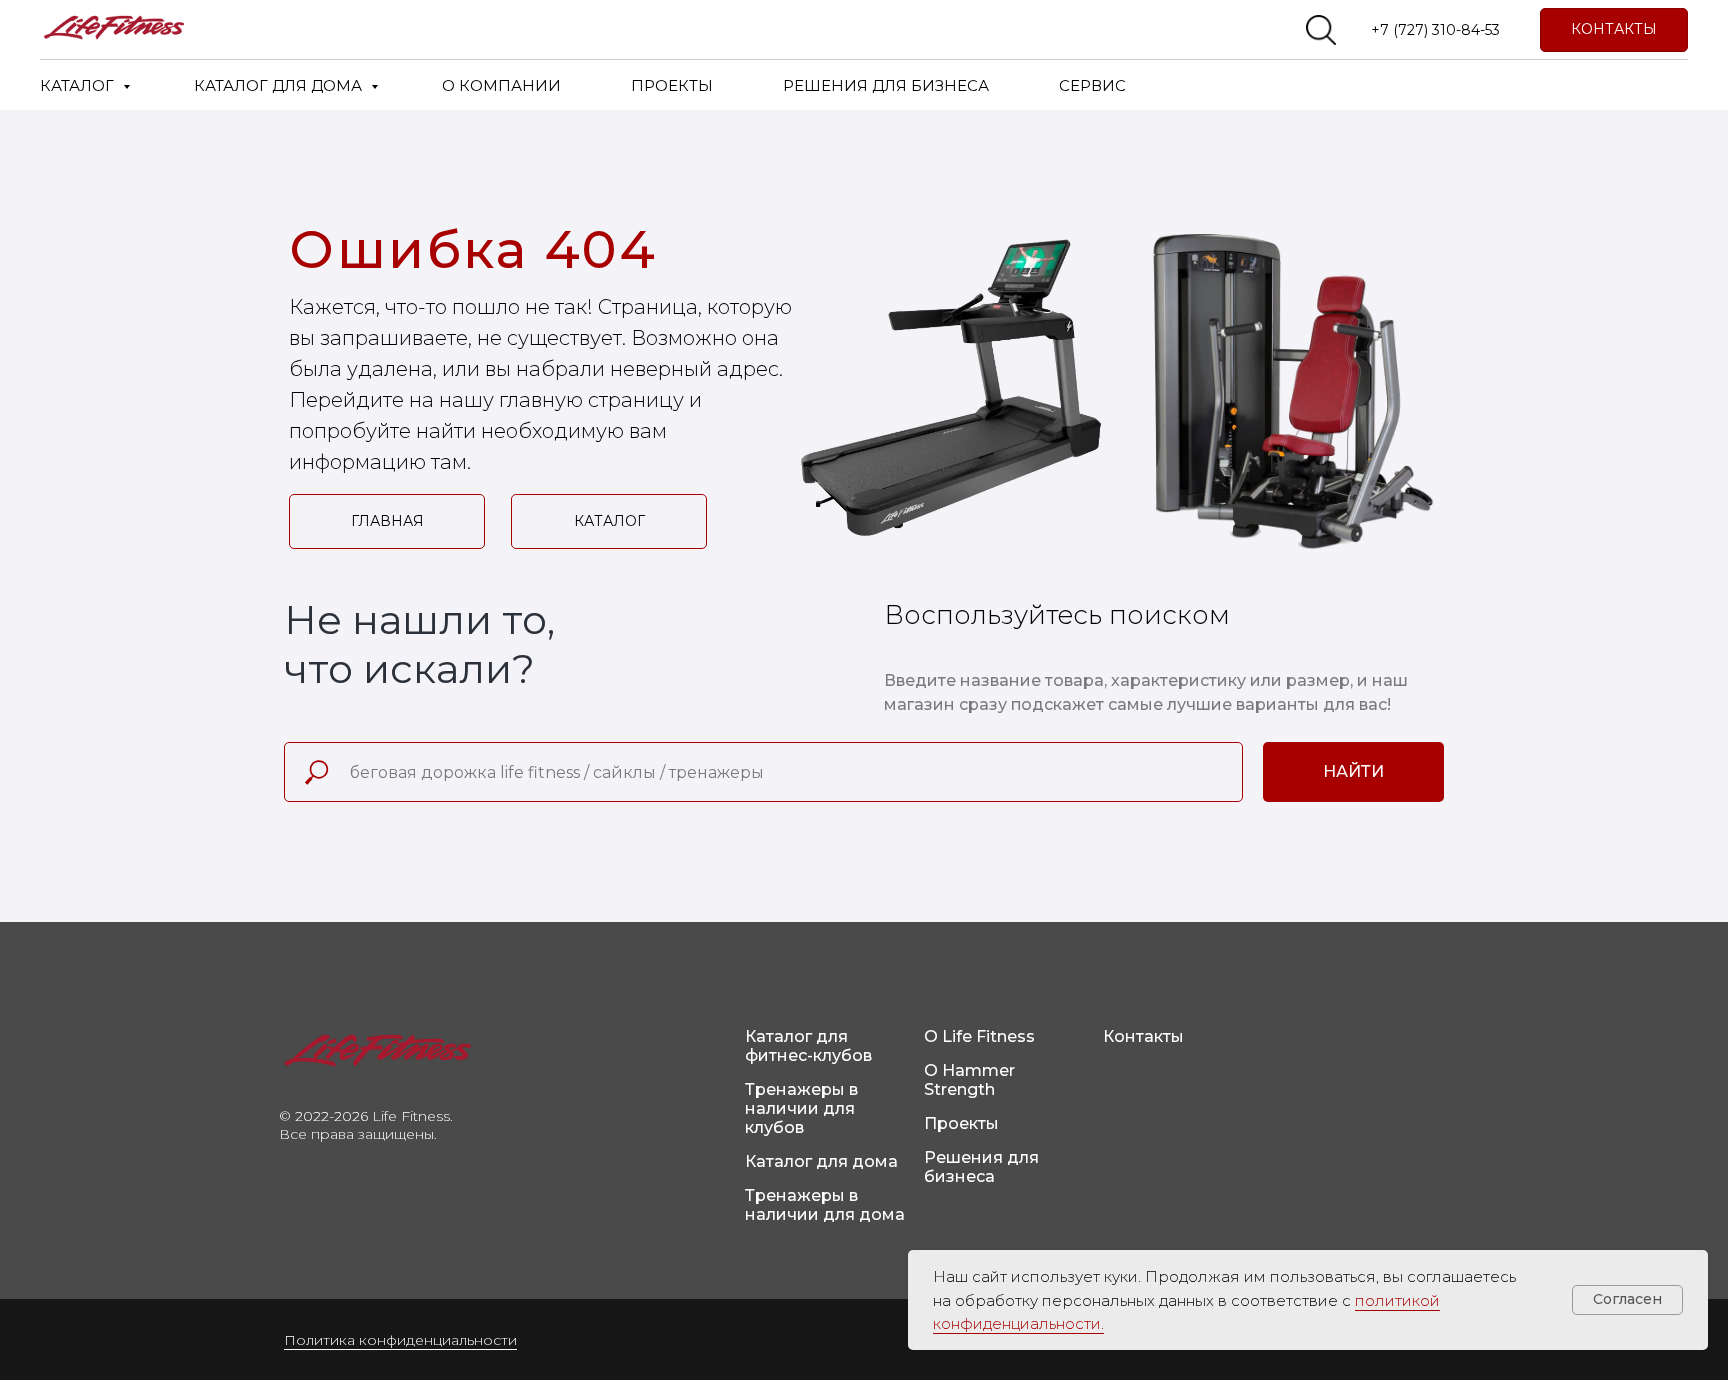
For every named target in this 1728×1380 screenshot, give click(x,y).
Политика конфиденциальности (400, 1340)
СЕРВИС (1092, 85)
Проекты (961, 1123)
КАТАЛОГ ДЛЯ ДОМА (280, 85)
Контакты (1143, 1036)
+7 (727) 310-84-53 (1435, 30)
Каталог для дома (821, 1161)
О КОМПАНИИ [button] (501, 85)
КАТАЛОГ (79, 85)
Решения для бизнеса (981, 1167)
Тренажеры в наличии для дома (825, 1205)
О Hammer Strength (969, 1080)
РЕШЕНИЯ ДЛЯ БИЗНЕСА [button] (886, 85)
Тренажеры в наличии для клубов (801, 1108)
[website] (1321, 30)
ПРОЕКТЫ (672, 85)
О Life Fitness (979, 1036)
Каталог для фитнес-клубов (808, 1046)
